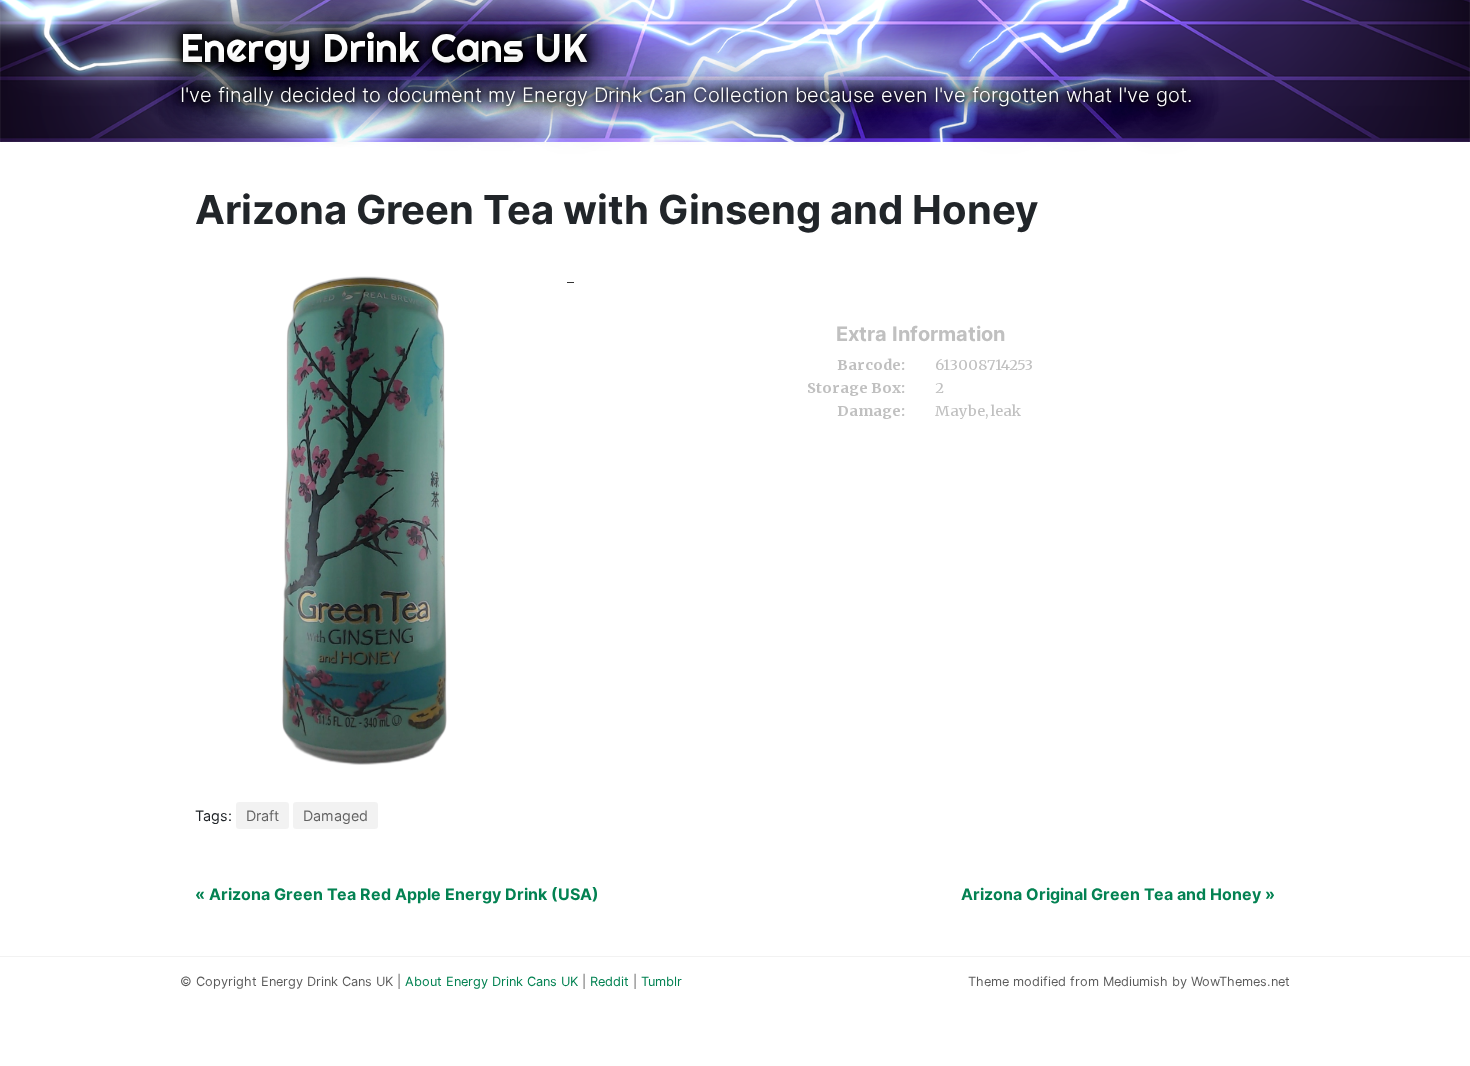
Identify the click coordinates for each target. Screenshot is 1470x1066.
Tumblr (661, 981)
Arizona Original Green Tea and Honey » (1118, 894)
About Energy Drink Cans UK (491, 981)
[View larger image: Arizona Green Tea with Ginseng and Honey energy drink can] (365, 522)
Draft (262, 815)
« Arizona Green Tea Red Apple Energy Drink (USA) (397, 894)
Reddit (609, 981)
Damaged (335, 815)
